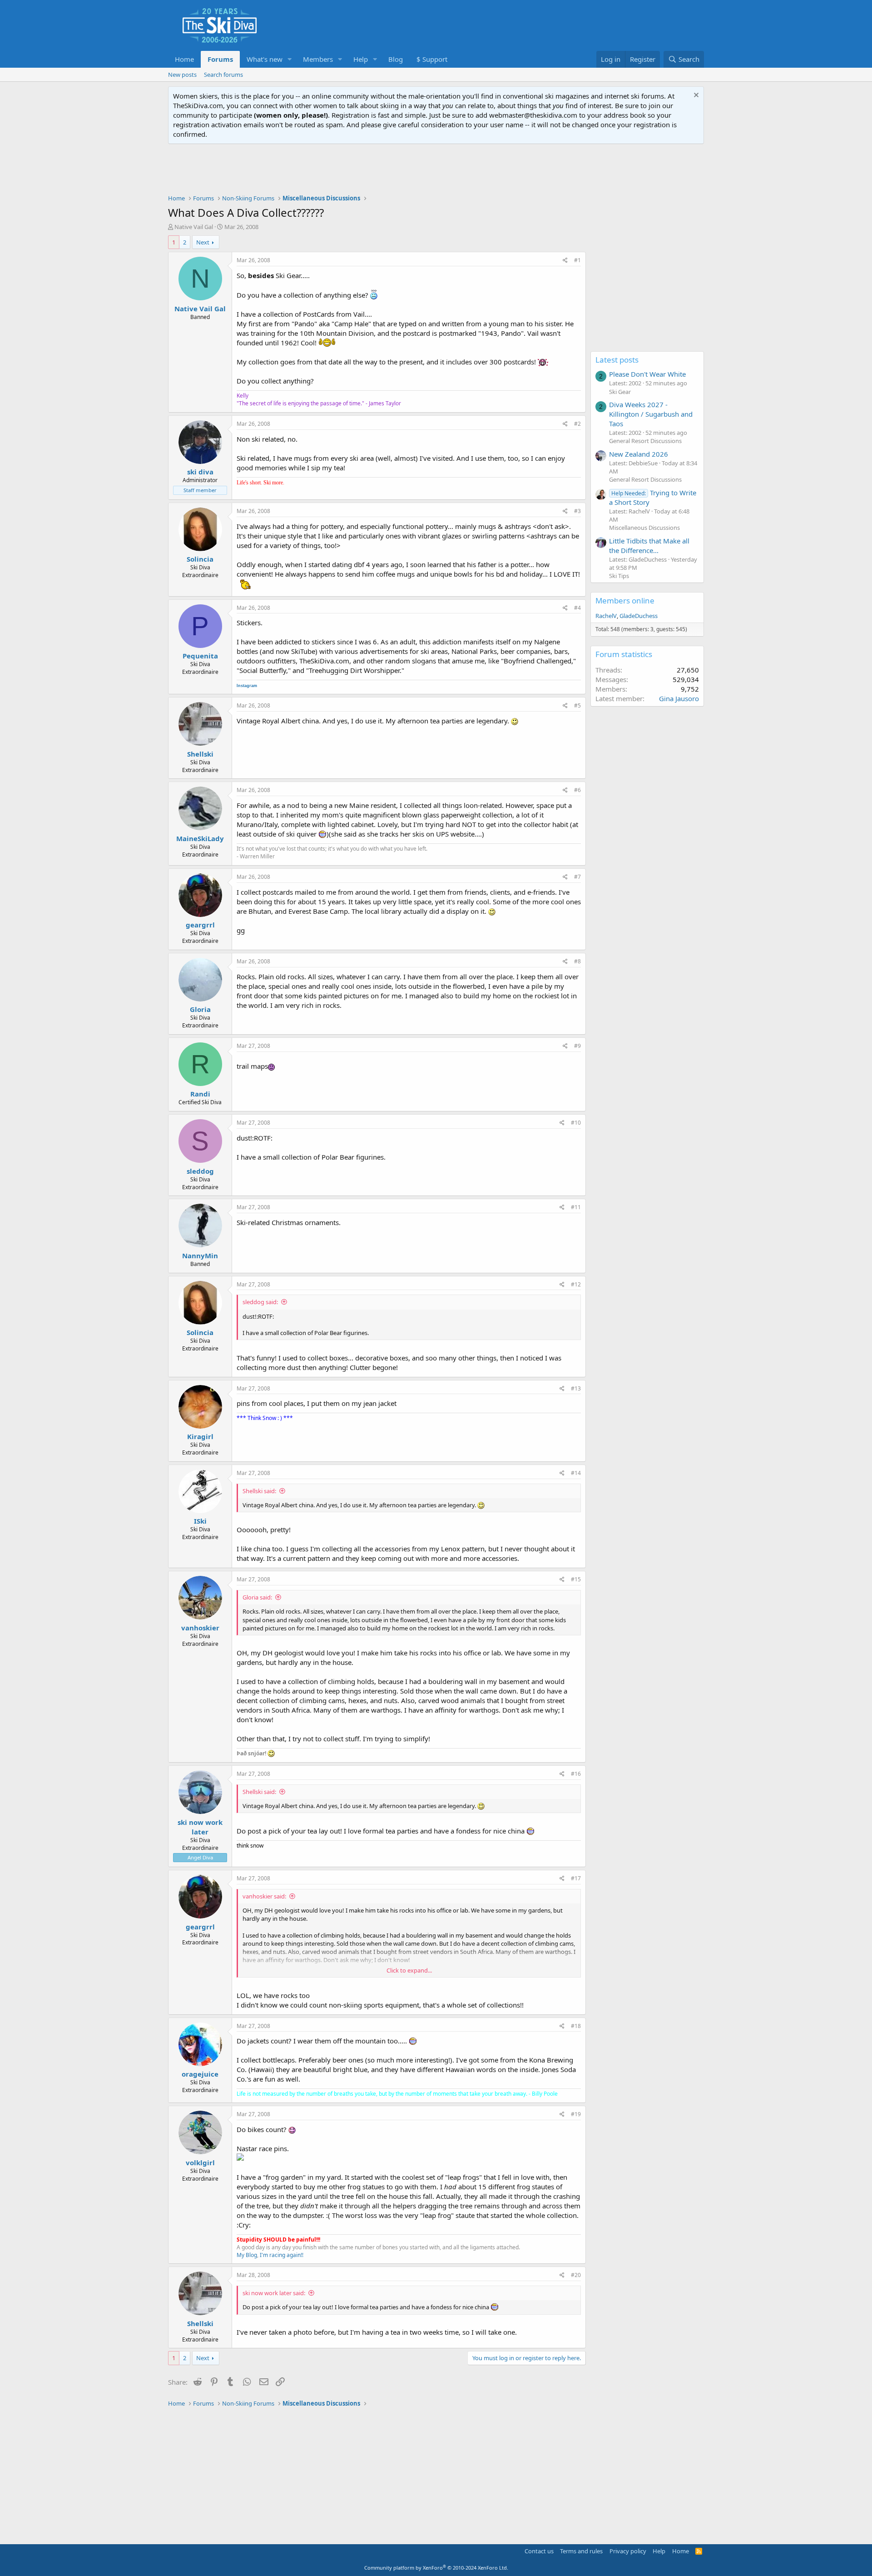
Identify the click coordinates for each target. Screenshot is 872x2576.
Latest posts (617, 360)
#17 (576, 1878)
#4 (577, 608)
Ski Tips (619, 576)
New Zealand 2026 (639, 454)
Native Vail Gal (194, 227)
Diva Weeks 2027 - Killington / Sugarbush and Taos (651, 414)
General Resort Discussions (645, 441)
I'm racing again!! (282, 2255)
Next (203, 242)
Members (318, 59)
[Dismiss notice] (695, 96)
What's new (265, 59)
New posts (182, 75)
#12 (576, 1284)
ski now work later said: (274, 2293)
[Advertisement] (436, 169)
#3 (577, 511)
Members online (625, 600)
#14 (576, 1473)
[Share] (565, 261)
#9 (577, 1046)
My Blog (247, 2255)
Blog (396, 59)
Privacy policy (628, 2551)
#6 (577, 790)
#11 (576, 1207)
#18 (576, 2026)
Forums (220, 59)
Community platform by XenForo (436, 2568)
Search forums (223, 75)
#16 (576, 1774)
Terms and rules (581, 2551)
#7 (577, 877)
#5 (577, 705)
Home (184, 59)
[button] (290, 59)
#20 (576, 2275)
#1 (577, 260)
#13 (576, 1388)
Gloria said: (257, 1597)
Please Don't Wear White (647, 374)
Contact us (539, 2551)
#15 (576, 1579)
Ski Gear (620, 392)
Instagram (247, 686)
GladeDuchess (639, 616)
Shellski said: (259, 1491)
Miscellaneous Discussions (644, 528)
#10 (576, 1123)
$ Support (432, 59)
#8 (577, 961)
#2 (577, 424)
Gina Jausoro (679, 698)
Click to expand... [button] (409, 1970)
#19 (576, 2114)
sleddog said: (260, 1302)
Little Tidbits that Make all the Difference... (649, 546)
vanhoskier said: (264, 1896)
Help (361, 59)
